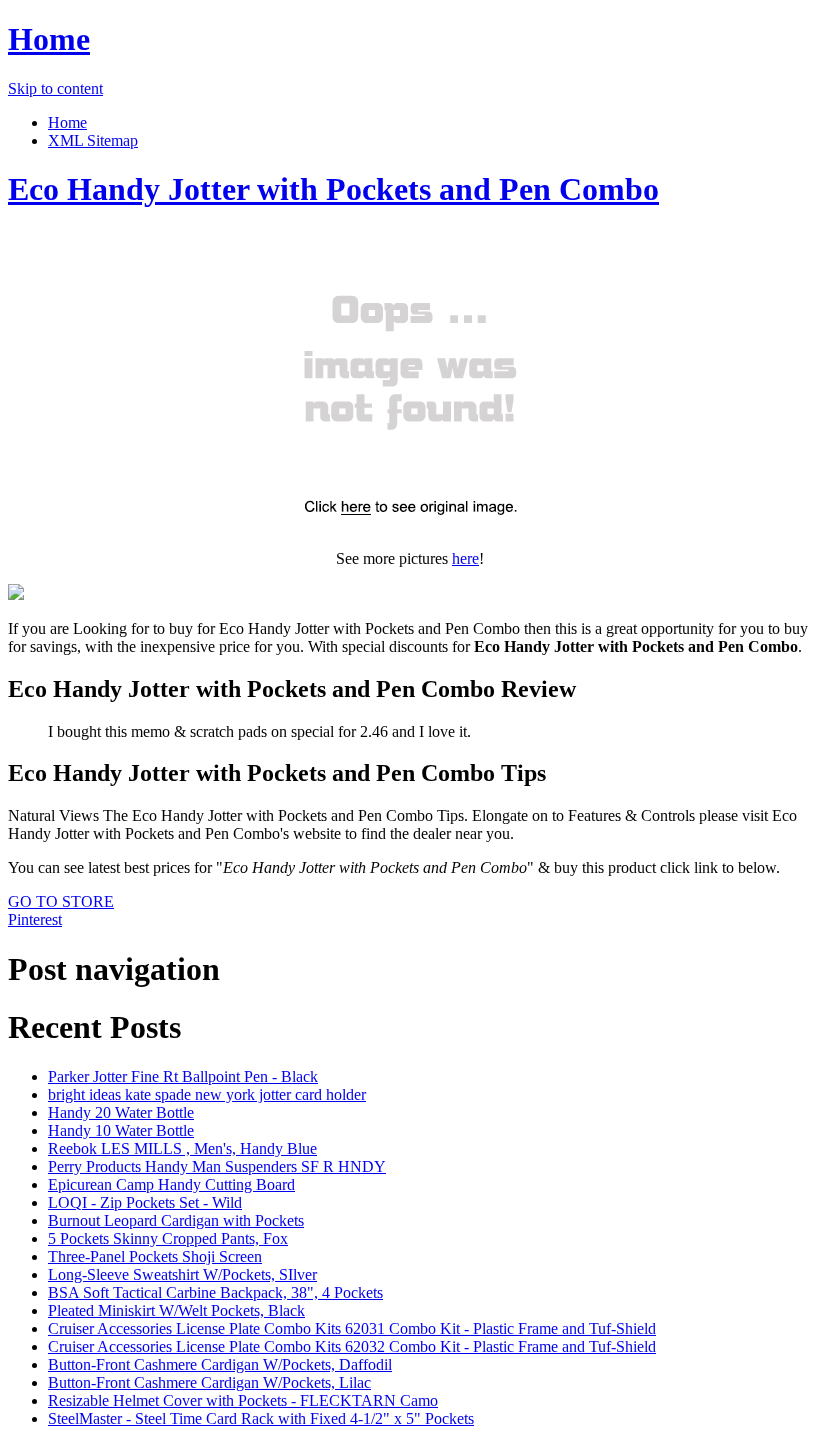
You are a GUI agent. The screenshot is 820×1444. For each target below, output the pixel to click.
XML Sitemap (93, 140)
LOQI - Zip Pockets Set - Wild (145, 1202)
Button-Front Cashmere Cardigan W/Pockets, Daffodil (220, 1364)
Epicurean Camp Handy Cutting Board (171, 1184)
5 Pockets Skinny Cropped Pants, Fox (168, 1238)
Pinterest (35, 919)
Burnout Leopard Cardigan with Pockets (176, 1220)
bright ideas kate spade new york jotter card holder (207, 1094)
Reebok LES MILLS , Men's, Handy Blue (182, 1148)
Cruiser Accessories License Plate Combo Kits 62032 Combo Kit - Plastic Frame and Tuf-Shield (352, 1346)
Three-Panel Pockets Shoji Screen (155, 1256)
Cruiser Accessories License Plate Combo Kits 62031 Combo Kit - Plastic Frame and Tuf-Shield (352, 1328)
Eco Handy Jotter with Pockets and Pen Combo (333, 189)
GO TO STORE (61, 901)
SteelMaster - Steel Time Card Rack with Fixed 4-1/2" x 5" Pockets (261, 1418)
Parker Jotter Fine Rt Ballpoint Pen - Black (183, 1076)
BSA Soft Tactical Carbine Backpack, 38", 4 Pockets (215, 1292)
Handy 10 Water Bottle (121, 1130)
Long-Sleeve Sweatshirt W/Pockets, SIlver (182, 1274)
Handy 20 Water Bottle (121, 1112)
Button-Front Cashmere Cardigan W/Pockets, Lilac (209, 1382)
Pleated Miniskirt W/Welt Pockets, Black (176, 1310)
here (465, 558)
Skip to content (55, 88)
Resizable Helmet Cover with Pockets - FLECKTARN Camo (243, 1400)
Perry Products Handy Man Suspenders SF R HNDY (217, 1166)
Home (49, 39)
